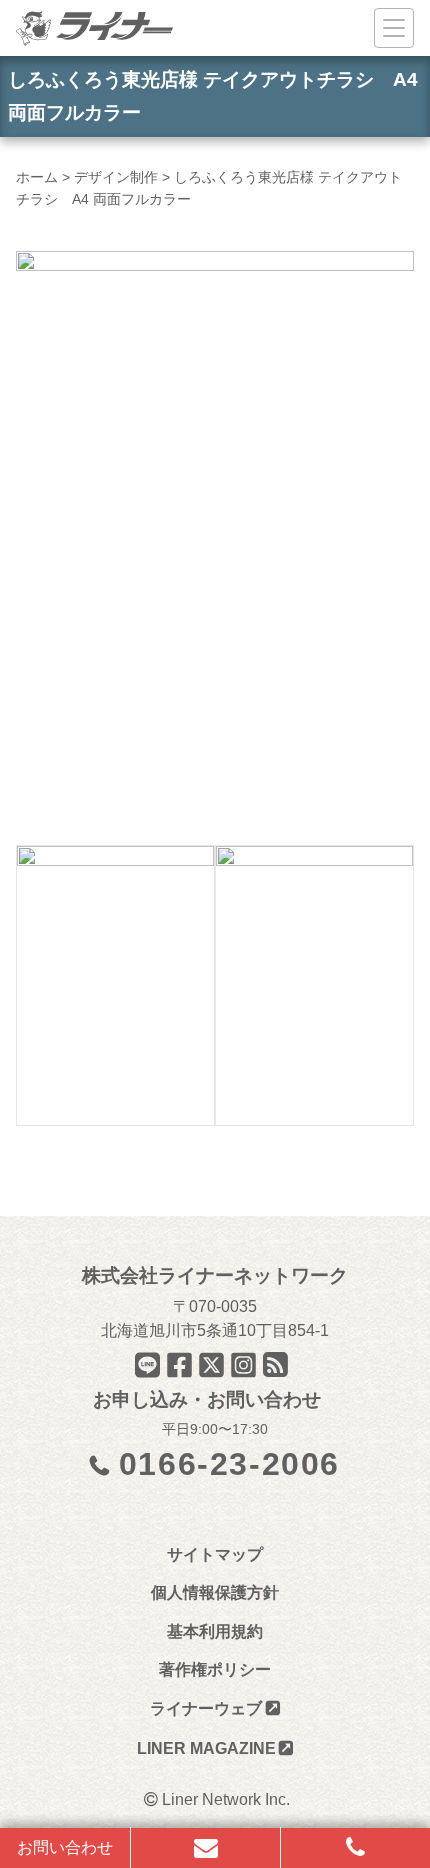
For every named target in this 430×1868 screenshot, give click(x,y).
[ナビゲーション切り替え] (394, 28)
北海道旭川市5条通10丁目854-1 (215, 1330)
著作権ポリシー (215, 1669)
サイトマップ (215, 1554)
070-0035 (223, 1306)
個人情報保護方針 (215, 1592)
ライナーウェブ (206, 1708)
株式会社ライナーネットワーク (215, 1275)
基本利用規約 (215, 1631)
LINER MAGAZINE (206, 1748)
